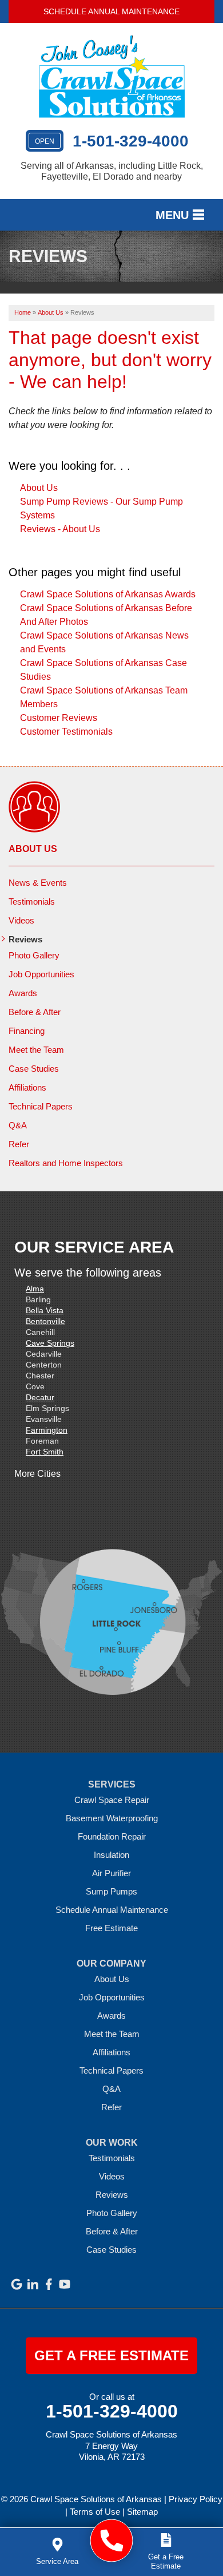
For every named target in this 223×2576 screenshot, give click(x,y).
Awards (23, 993)
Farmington (47, 1430)
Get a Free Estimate (111, 2355)
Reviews (25, 939)
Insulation (111, 1855)
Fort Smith (45, 1452)
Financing (27, 1031)
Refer (19, 1144)
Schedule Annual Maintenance (111, 11)
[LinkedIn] (33, 2284)
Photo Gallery (34, 955)
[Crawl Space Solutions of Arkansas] (112, 2541)
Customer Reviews (59, 718)
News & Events (38, 883)
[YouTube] (65, 2284)
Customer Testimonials (66, 732)
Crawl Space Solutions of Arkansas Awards (108, 594)
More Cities (37, 1474)
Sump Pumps (111, 1891)
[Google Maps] (17, 2284)
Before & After (35, 1012)
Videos (21, 920)
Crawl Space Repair (112, 1800)
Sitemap (142, 2512)
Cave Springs (50, 1343)
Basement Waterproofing (112, 1818)
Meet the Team (36, 1050)
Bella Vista (45, 1310)
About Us (39, 488)
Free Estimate (111, 1928)
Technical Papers (41, 1106)
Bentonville (45, 1321)
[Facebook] (49, 2284)
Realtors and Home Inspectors (66, 1163)
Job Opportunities (41, 974)
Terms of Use (95, 2512)
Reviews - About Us (60, 529)
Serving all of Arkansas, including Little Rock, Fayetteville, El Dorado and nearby (112, 171)
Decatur (40, 1397)
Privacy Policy (196, 2499)
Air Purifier (111, 1873)
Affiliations (27, 1087)
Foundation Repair (112, 1836)
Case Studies (34, 1069)
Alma (35, 1289)
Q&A (18, 1125)
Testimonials (32, 901)
